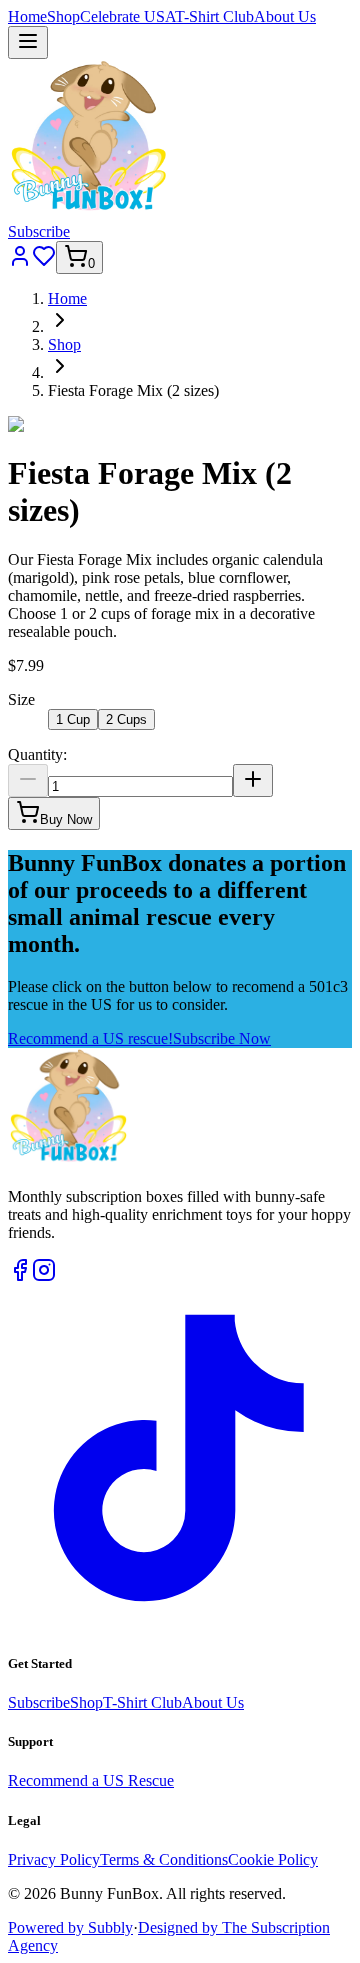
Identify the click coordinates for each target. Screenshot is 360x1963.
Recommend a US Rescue (91, 1780)
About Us (285, 16)
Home (27, 16)
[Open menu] (28, 42)
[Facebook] (20, 1276)
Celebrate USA (127, 16)
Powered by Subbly (70, 1927)
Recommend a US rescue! (90, 1038)
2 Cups (126, 719)
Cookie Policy (273, 1859)
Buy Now (66, 819)
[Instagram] (44, 1276)
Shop (63, 16)
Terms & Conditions (164, 1859)
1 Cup (73, 719)
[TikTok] (180, 1624)
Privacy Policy (54, 1859)
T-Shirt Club (214, 16)
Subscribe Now (222, 1038)
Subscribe (39, 231)
